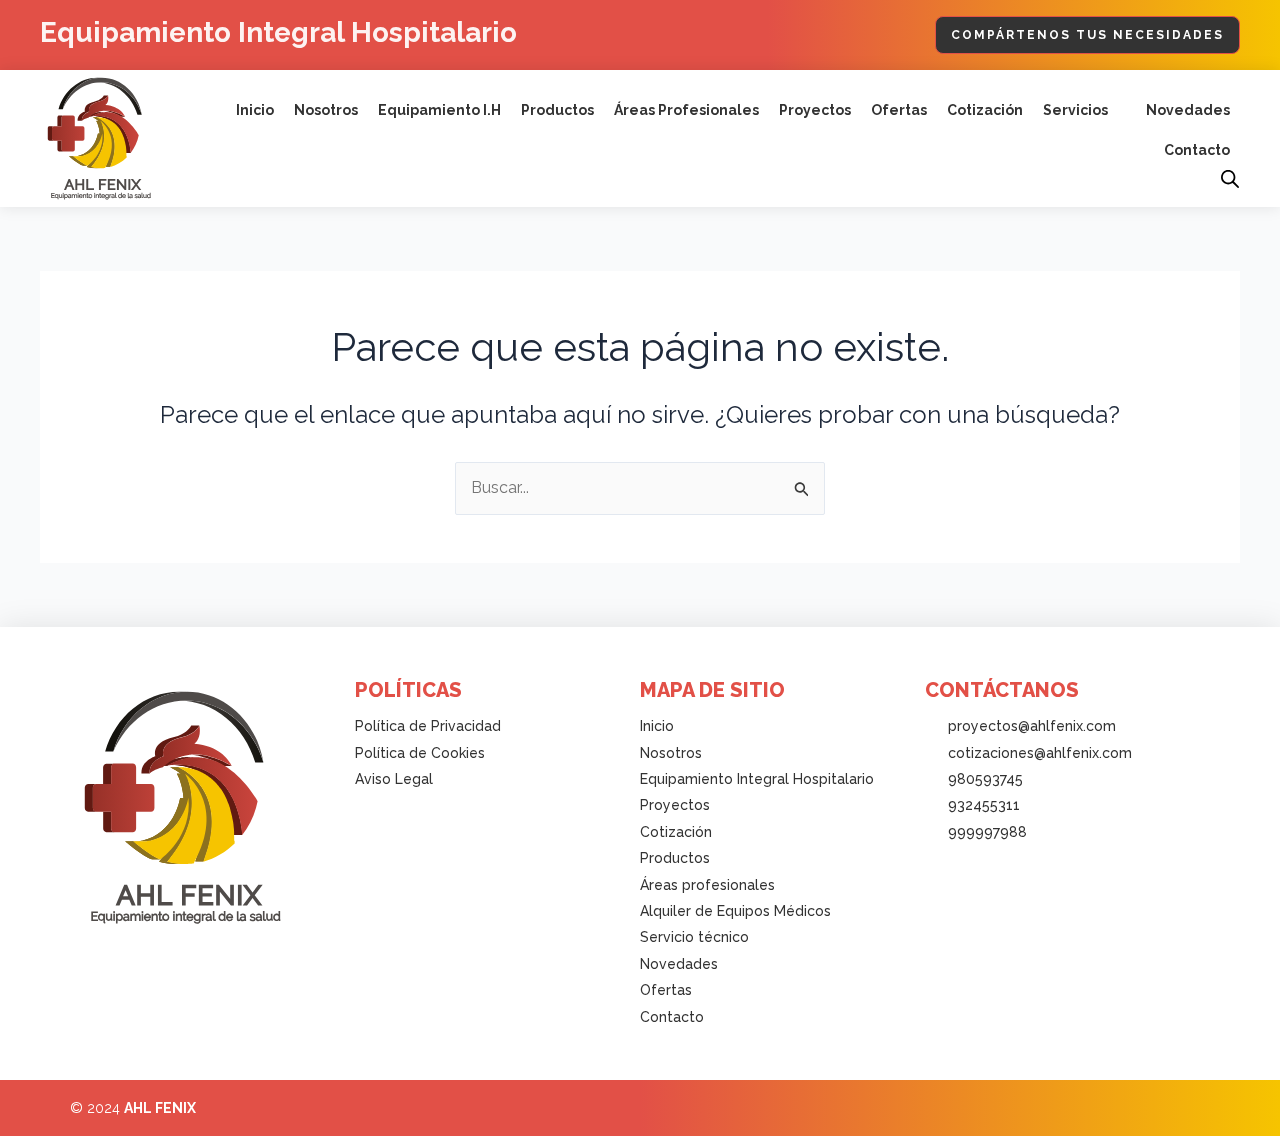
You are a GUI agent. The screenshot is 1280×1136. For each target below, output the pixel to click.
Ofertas (899, 110)
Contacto (1197, 150)
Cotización (985, 110)
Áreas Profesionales (686, 110)
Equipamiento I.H (439, 110)
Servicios (1075, 110)
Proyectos (815, 110)
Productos (557, 110)
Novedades (1188, 110)
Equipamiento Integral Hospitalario (278, 32)
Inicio (255, 110)
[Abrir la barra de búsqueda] (1230, 179)
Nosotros (326, 110)
